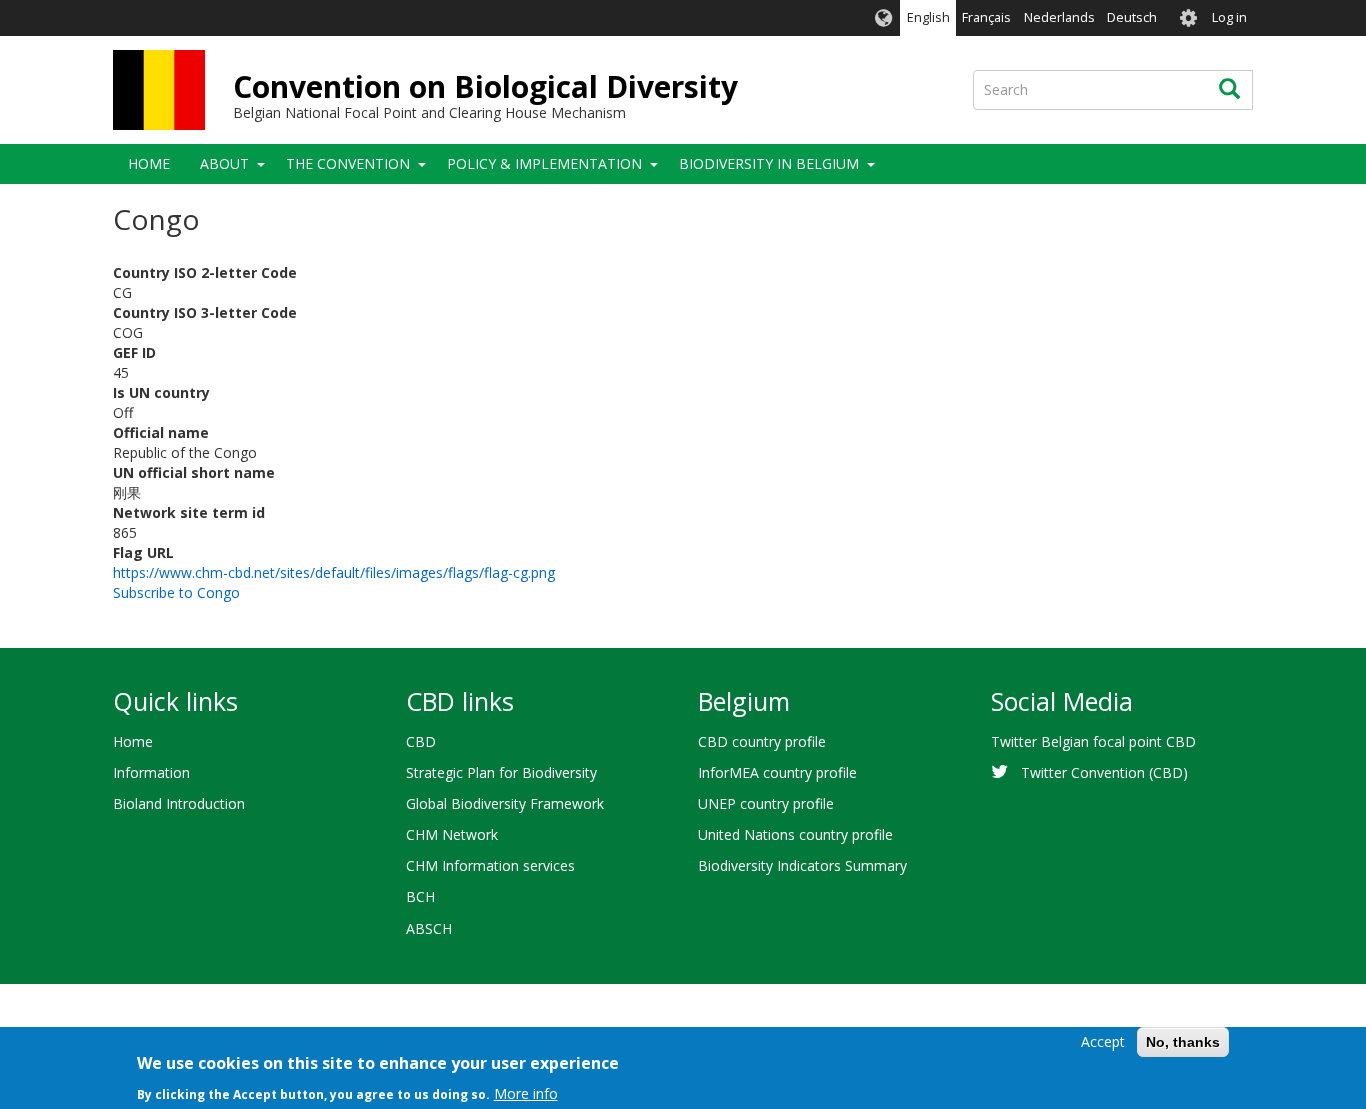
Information (151, 772)
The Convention (348, 163)
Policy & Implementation (544, 163)
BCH (420, 896)
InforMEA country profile (777, 772)
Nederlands (1059, 17)
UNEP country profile (766, 803)
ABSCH (429, 928)
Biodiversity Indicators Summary (802, 865)
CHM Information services (490, 865)
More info (526, 1093)
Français (986, 17)
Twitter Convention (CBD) (1104, 772)
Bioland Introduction (179, 803)
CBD (421, 741)
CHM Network (452, 834)
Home (149, 163)
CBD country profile (762, 741)
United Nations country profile (795, 834)
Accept (1103, 1041)
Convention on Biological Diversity (485, 86)
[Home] (159, 90)
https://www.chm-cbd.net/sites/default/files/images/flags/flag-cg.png (334, 572)
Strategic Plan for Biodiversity (501, 772)
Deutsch (1132, 17)
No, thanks (1183, 1042)
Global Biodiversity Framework (505, 803)
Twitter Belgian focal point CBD (1093, 741)
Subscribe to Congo (176, 592)
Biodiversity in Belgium (769, 163)
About (224, 163)
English (928, 17)
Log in (1229, 17)
